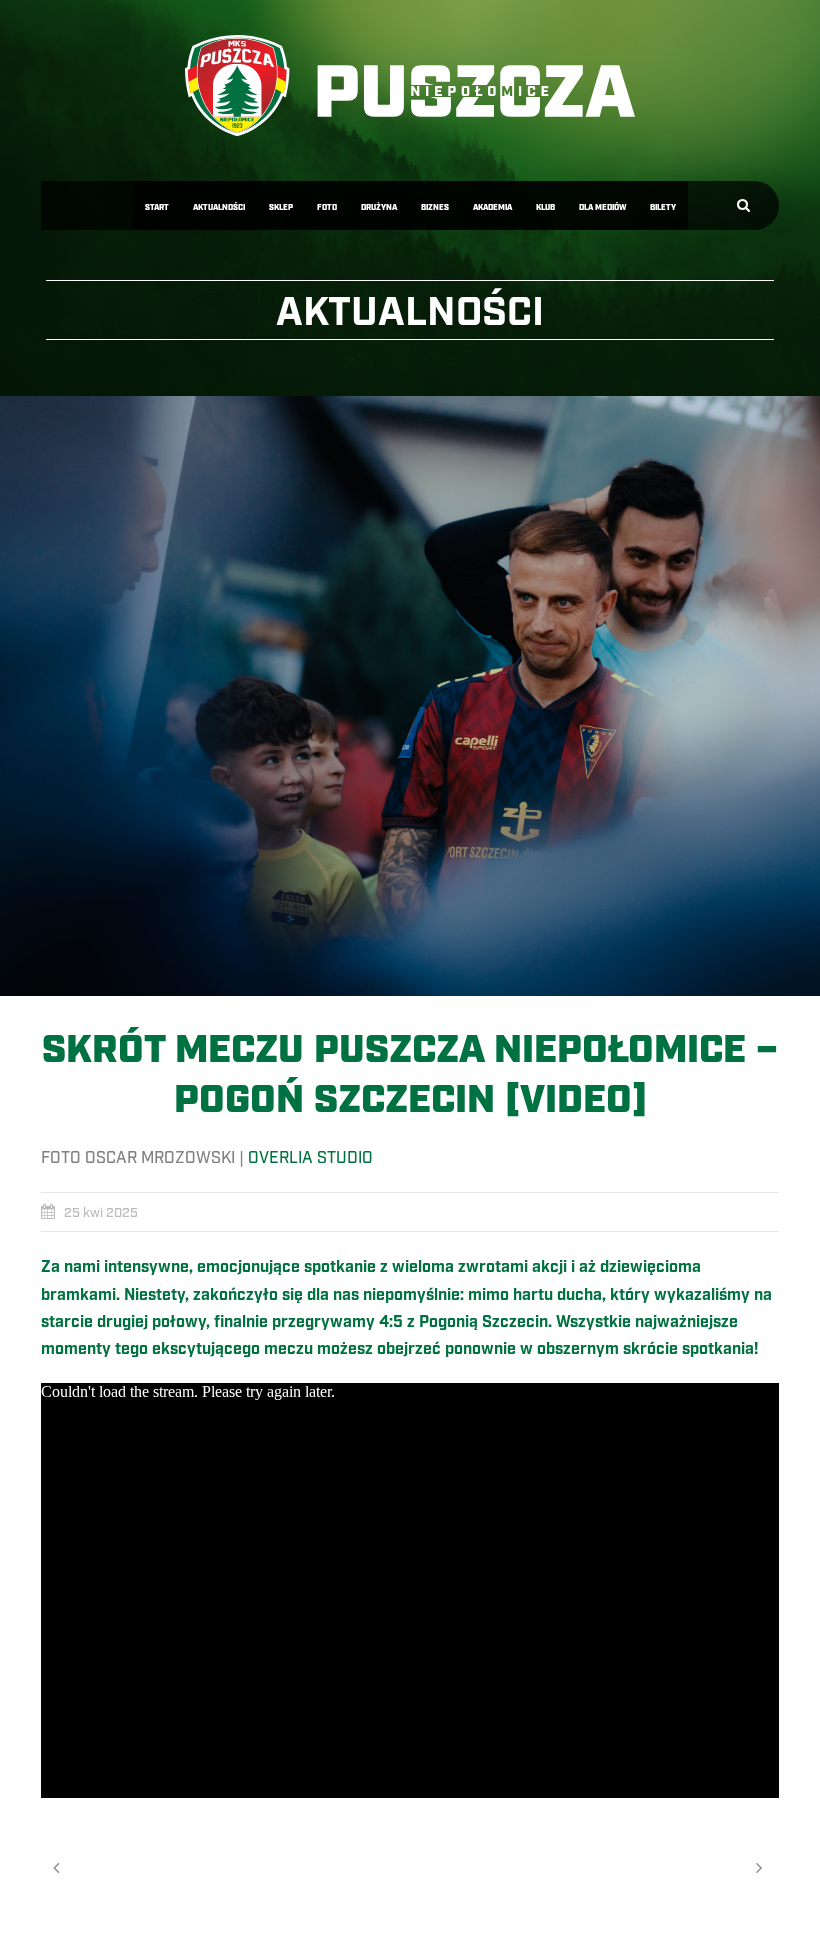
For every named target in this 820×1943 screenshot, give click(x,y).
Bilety (663, 207)
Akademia (492, 207)
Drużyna (379, 207)
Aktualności (219, 207)
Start (157, 207)
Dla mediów (602, 207)
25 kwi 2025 (101, 1213)
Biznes (435, 207)
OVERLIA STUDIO (310, 1158)
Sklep (281, 207)
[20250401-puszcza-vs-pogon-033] (410, 696)
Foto (327, 207)
